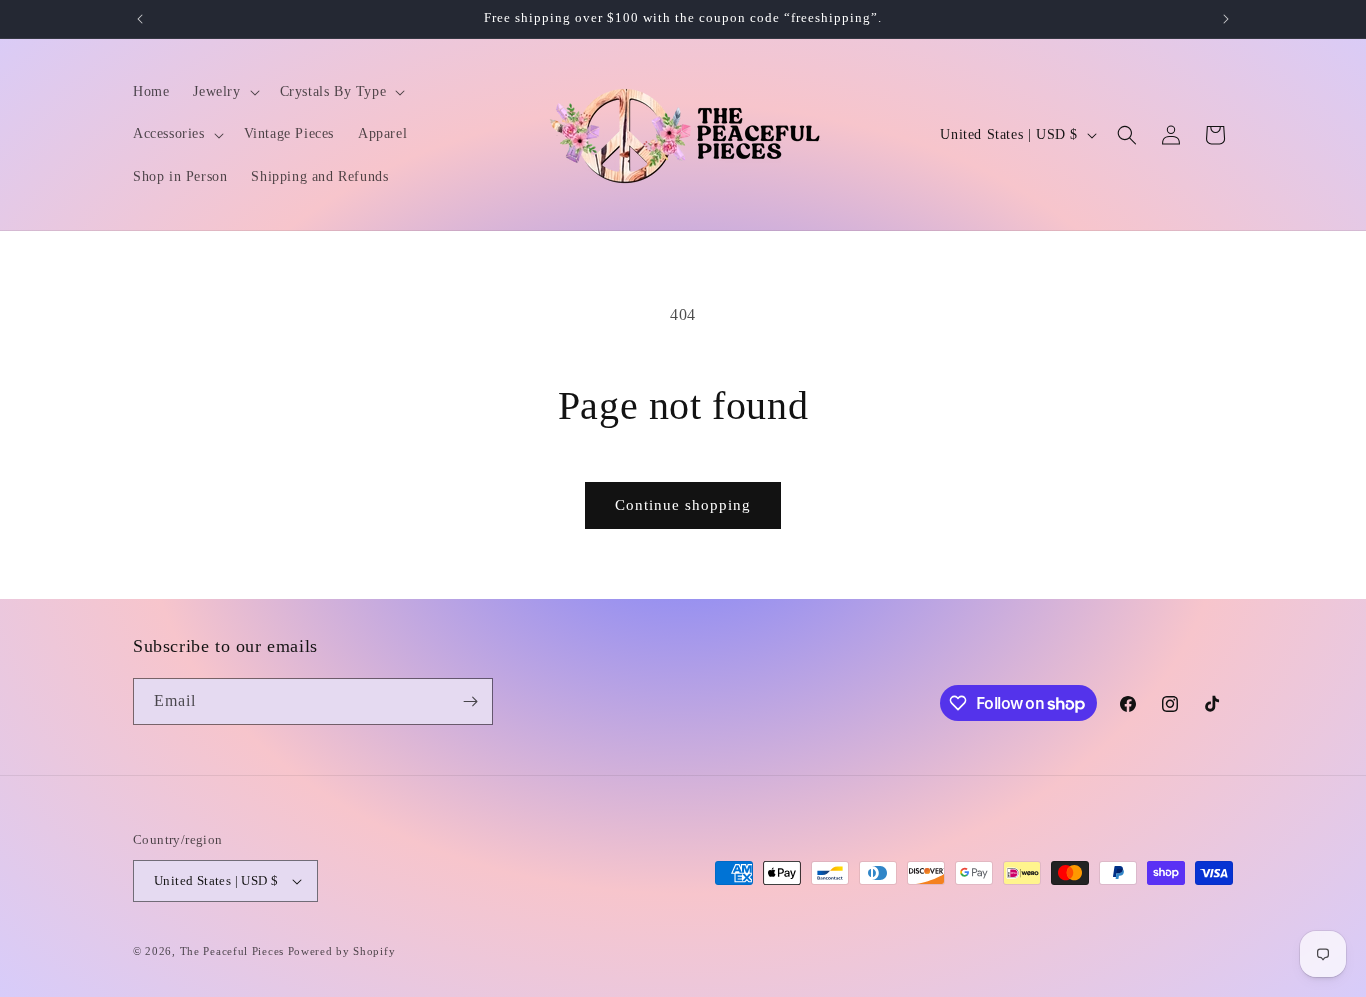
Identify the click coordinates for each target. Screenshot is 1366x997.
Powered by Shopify (342, 951)
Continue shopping (683, 505)
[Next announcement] (1226, 19)
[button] (224, 92)
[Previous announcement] (140, 19)
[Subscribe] (470, 701)
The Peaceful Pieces (232, 951)
